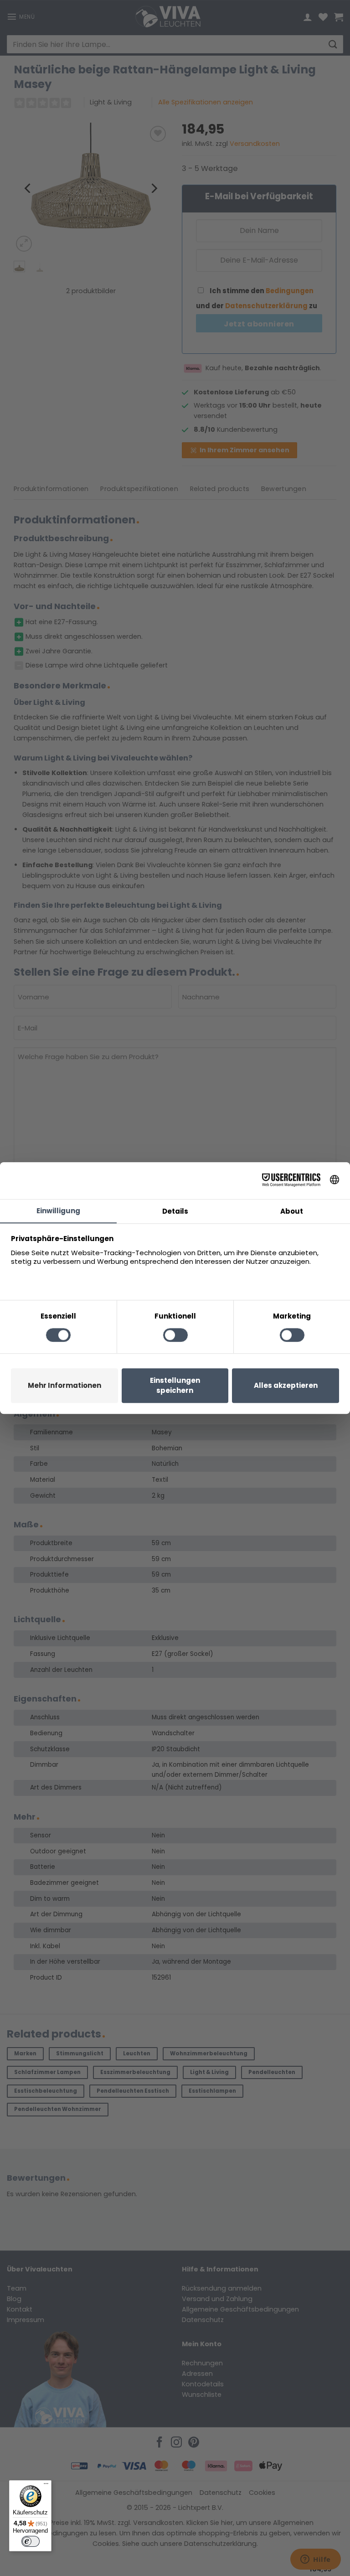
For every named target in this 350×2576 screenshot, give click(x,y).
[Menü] (46, 2486)
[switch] (31, 2541)
